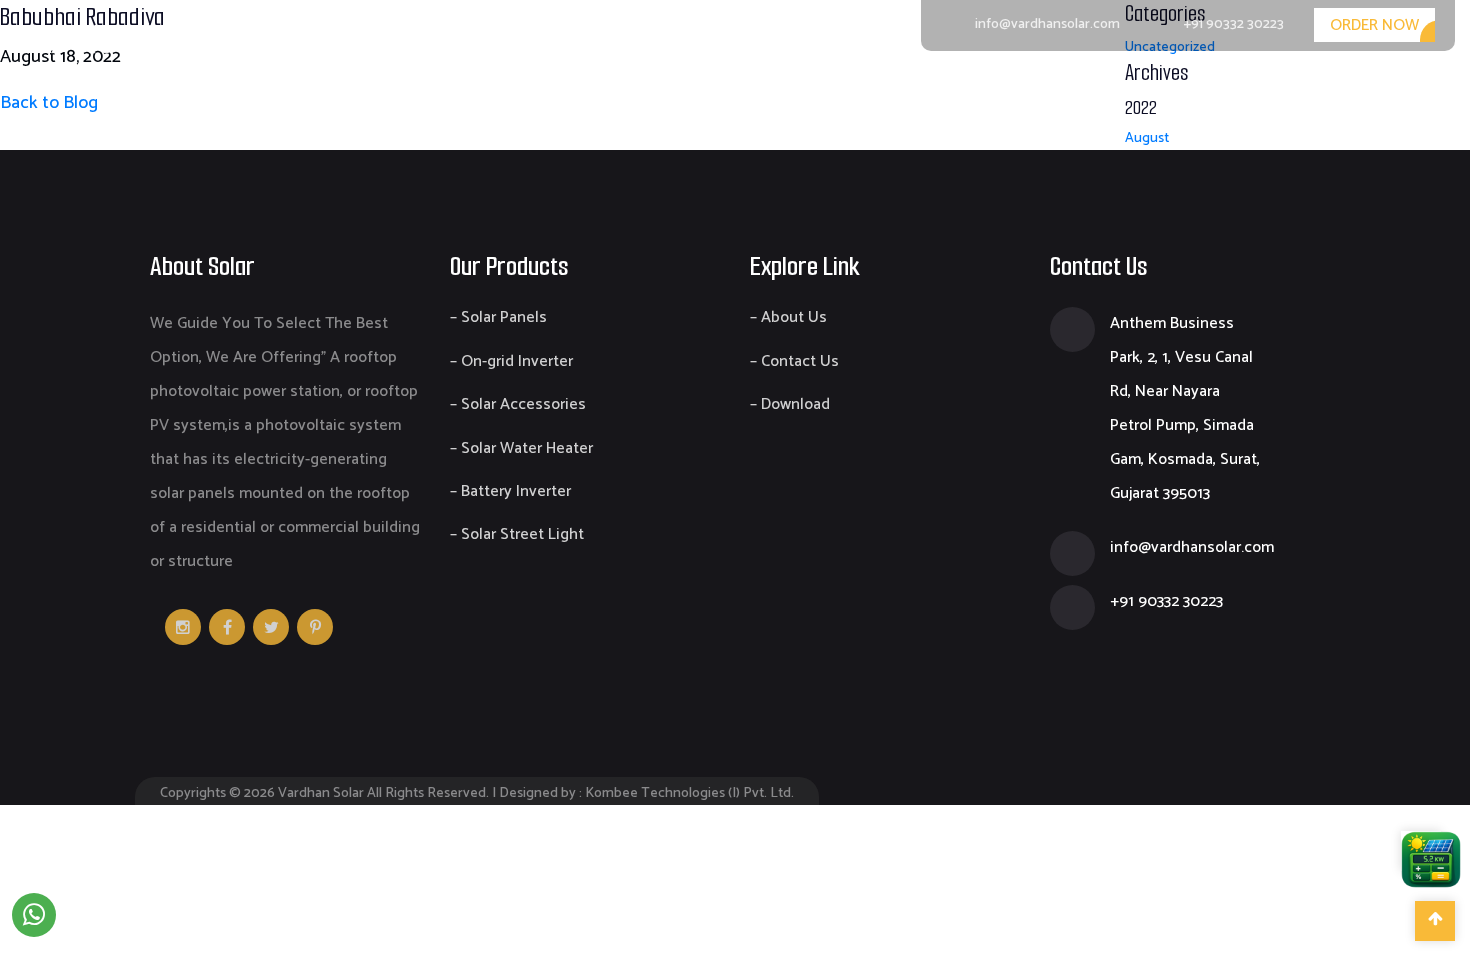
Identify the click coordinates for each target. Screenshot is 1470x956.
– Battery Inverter (510, 491)
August (1147, 138)
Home (869, 91)
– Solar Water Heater (521, 448)
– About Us (788, 317)
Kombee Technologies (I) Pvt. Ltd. (689, 793)
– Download (790, 404)
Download (1280, 91)
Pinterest (315, 627)
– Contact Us (794, 361)
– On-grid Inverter (511, 361)
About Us (973, 91)
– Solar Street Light (517, 534)
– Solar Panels (498, 317)
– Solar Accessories (518, 404)
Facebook (227, 627)
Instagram (183, 627)
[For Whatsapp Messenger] (34, 915)
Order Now (1374, 25)
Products (1089, 91)
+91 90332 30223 (1234, 24)
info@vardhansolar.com (1047, 24)
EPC (1182, 91)
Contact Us (1408, 91)
